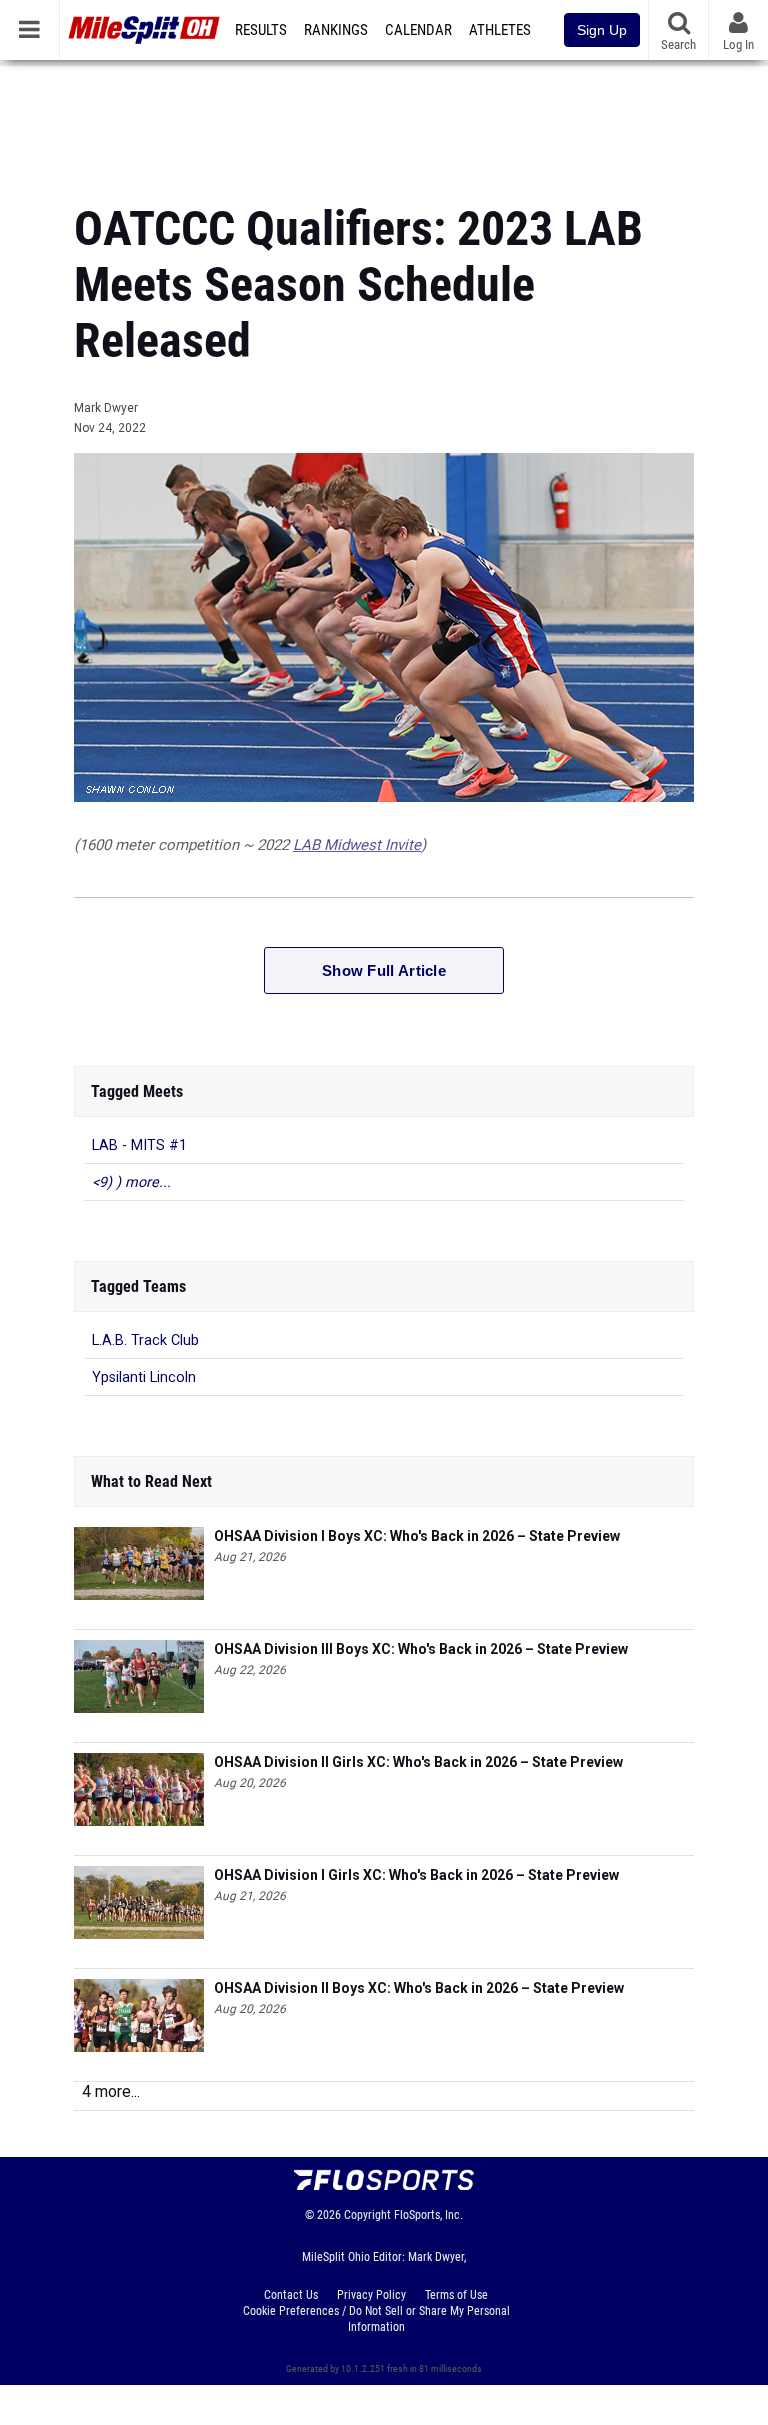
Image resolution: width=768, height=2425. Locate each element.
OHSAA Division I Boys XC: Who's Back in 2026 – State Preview (417, 1536)
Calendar (418, 30)
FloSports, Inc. (428, 2215)
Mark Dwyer (106, 408)
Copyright (367, 2215)
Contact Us (291, 2295)
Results (261, 30)
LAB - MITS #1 (139, 1145)
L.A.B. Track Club (145, 1340)
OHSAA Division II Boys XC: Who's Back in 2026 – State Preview (419, 1988)
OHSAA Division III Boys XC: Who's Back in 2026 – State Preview (421, 1649)
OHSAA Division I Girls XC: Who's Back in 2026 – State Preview (416, 1875)
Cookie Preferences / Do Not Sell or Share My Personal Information (376, 2319)
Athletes (500, 30)
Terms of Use (456, 2295)
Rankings (336, 30)
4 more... (111, 2091)
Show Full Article (384, 970)
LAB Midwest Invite (357, 845)
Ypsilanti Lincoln (144, 1377)
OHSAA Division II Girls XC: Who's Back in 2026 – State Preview (418, 1762)
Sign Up (602, 30)
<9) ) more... (131, 1182)
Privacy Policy (371, 2295)
